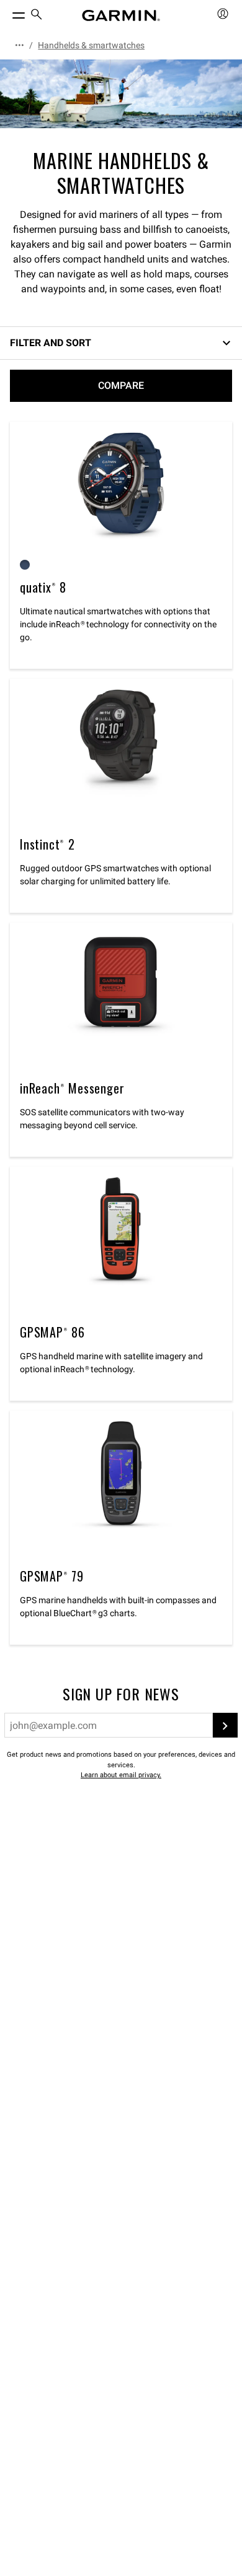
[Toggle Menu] (7, 12)
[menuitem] (37, 16)
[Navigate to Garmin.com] (121, 15)
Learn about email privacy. (121, 1775)
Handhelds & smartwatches (91, 45)
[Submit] (225, 1725)
